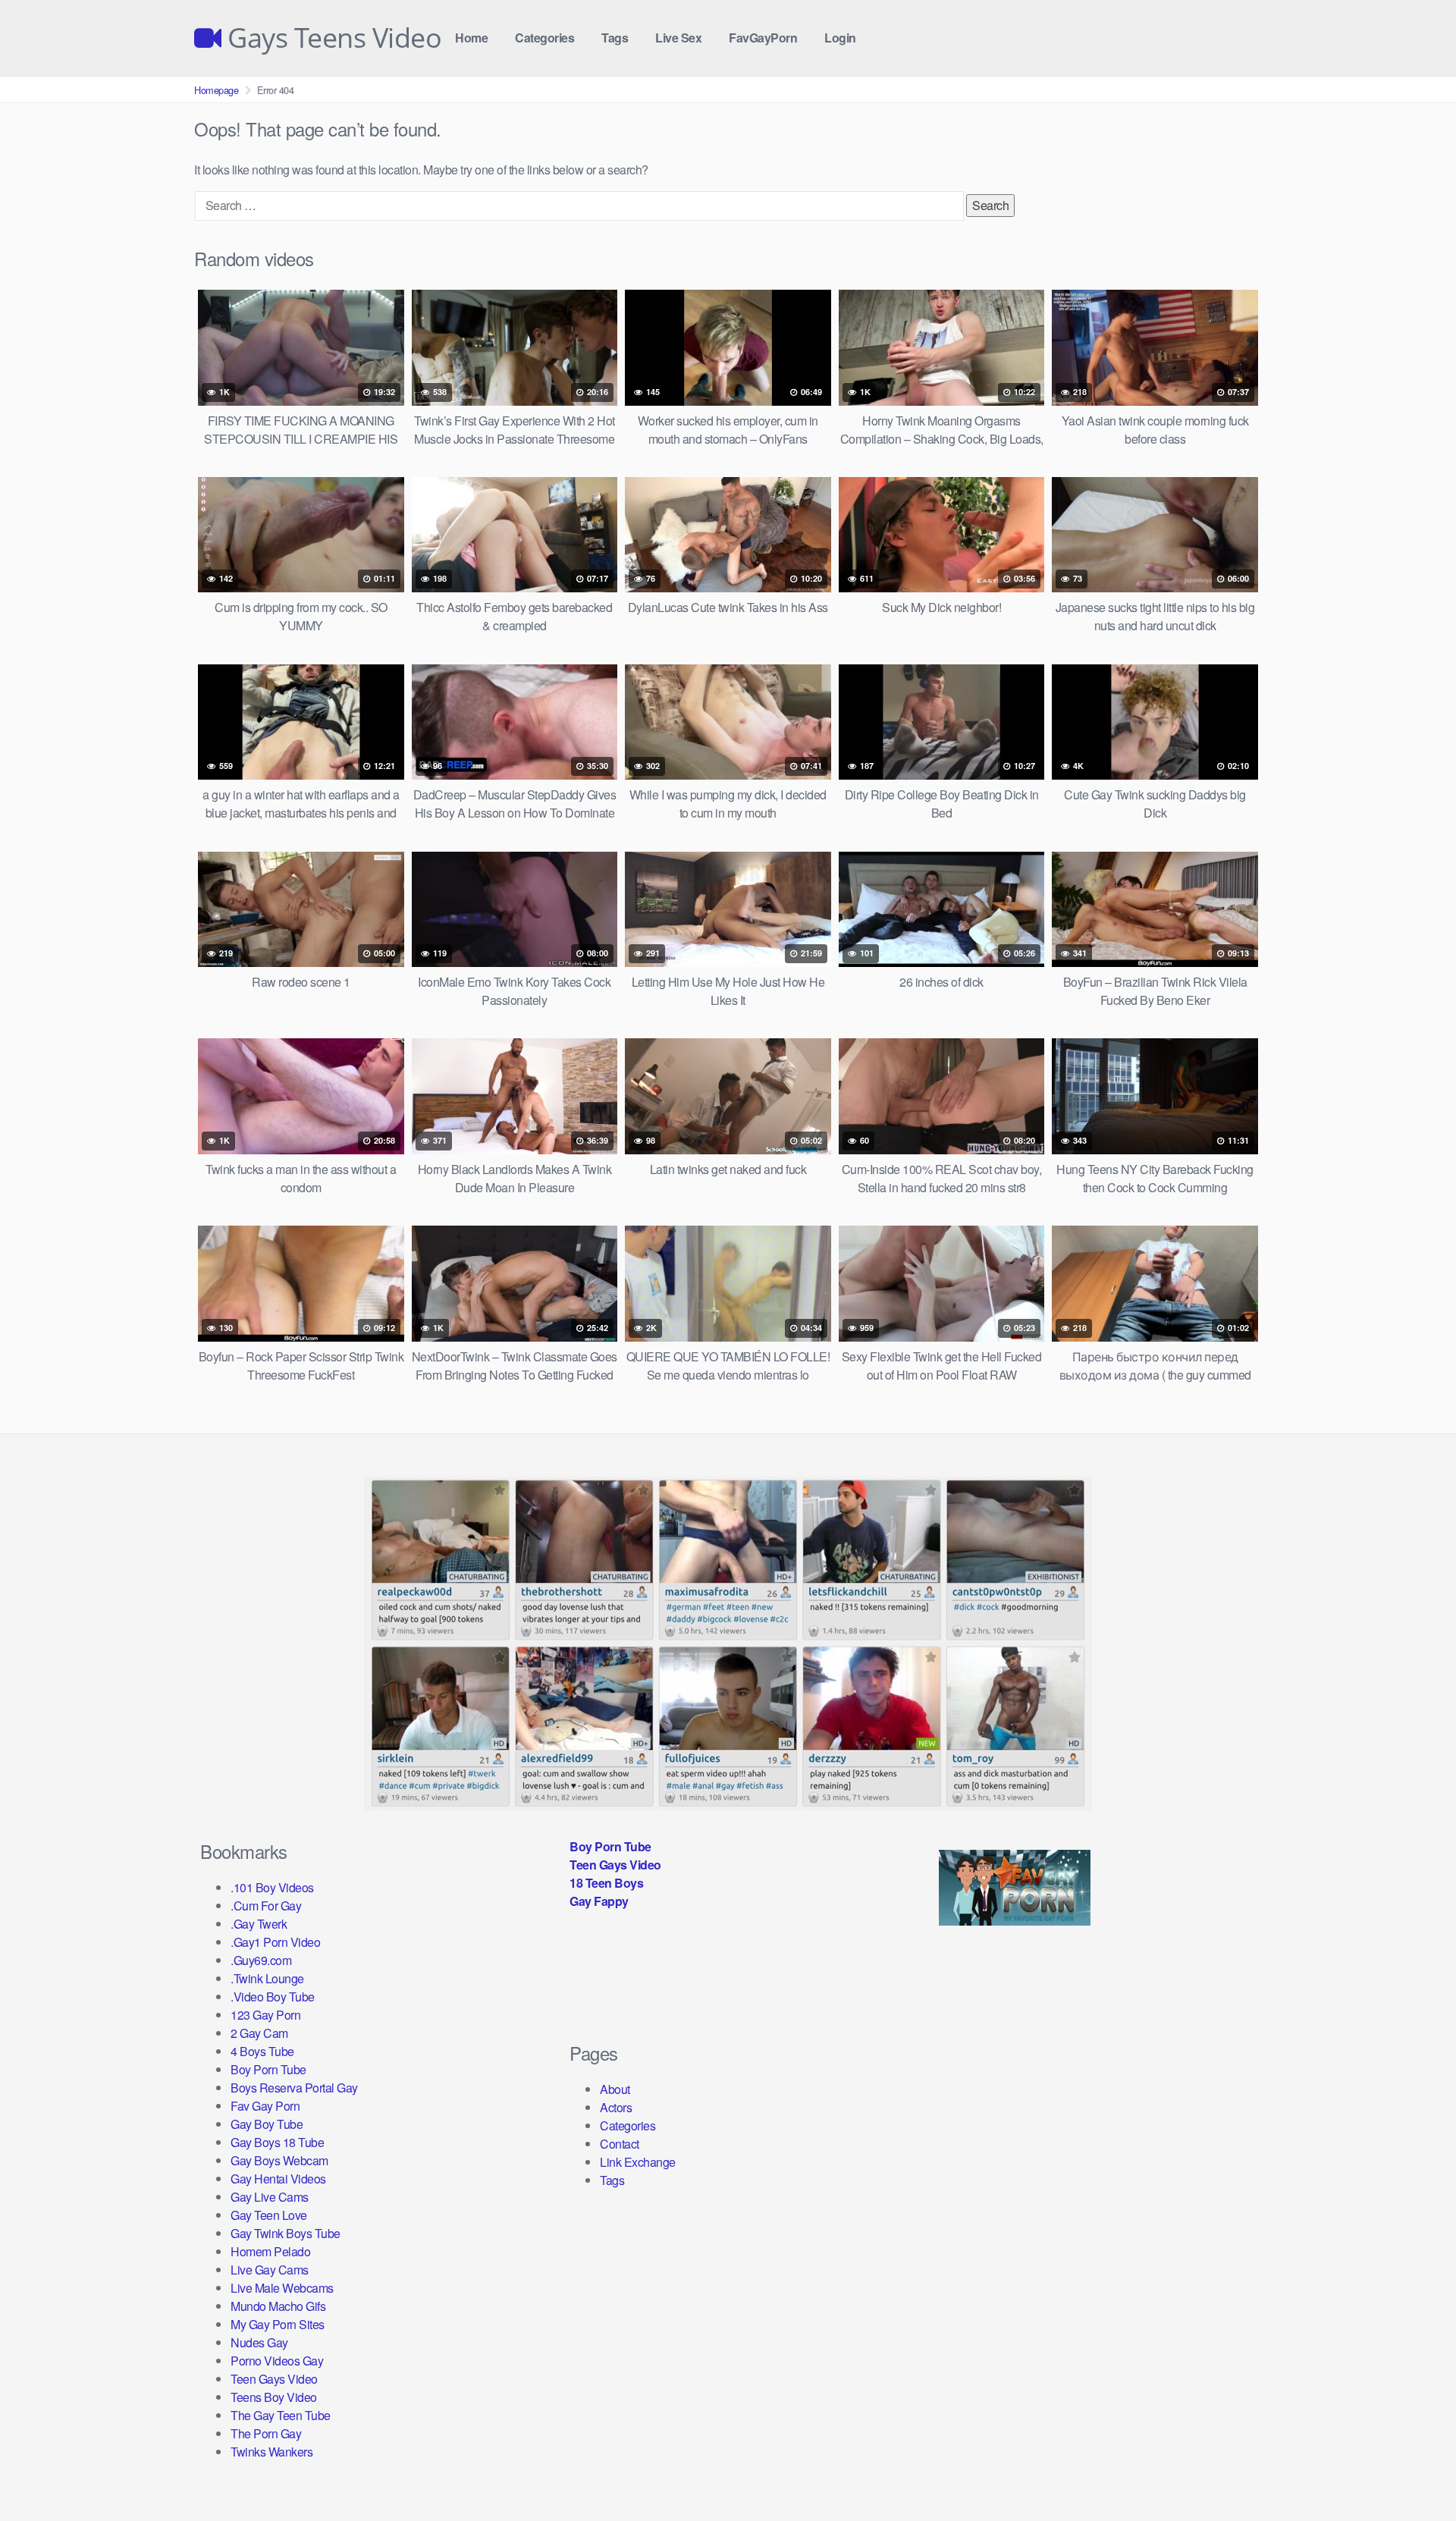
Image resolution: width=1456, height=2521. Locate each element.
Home (471, 38)
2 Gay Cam (259, 2033)
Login (840, 38)
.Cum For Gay (266, 1906)
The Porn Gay (266, 2433)
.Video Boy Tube (273, 1997)
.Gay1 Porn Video (275, 1942)
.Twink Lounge (267, 1978)
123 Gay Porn (265, 2015)
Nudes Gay (259, 2342)
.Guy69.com (261, 1960)
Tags (615, 38)
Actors (616, 2107)
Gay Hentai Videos (278, 2179)
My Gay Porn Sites (278, 2324)
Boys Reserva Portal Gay (294, 2088)
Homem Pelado (270, 2251)
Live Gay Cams (270, 2270)
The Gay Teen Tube (281, 2415)
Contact (620, 2144)
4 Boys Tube (262, 2051)
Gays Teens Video (331, 38)
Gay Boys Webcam (279, 2160)
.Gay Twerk (259, 1924)
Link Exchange (638, 2162)
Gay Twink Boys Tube (286, 2233)
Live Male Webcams (282, 2288)
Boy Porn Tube (268, 2069)
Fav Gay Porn (265, 2106)
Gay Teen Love (269, 2215)
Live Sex (678, 38)
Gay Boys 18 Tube (277, 2142)
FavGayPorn (763, 38)
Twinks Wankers (271, 2452)
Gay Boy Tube (267, 2124)
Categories (544, 38)
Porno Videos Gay (277, 2361)
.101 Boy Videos (272, 1887)
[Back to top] (1414, 2472)
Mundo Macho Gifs (278, 2306)
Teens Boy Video (274, 2397)
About (615, 2089)
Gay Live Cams (270, 2197)
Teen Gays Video (274, 2379)
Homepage (216, 90)
